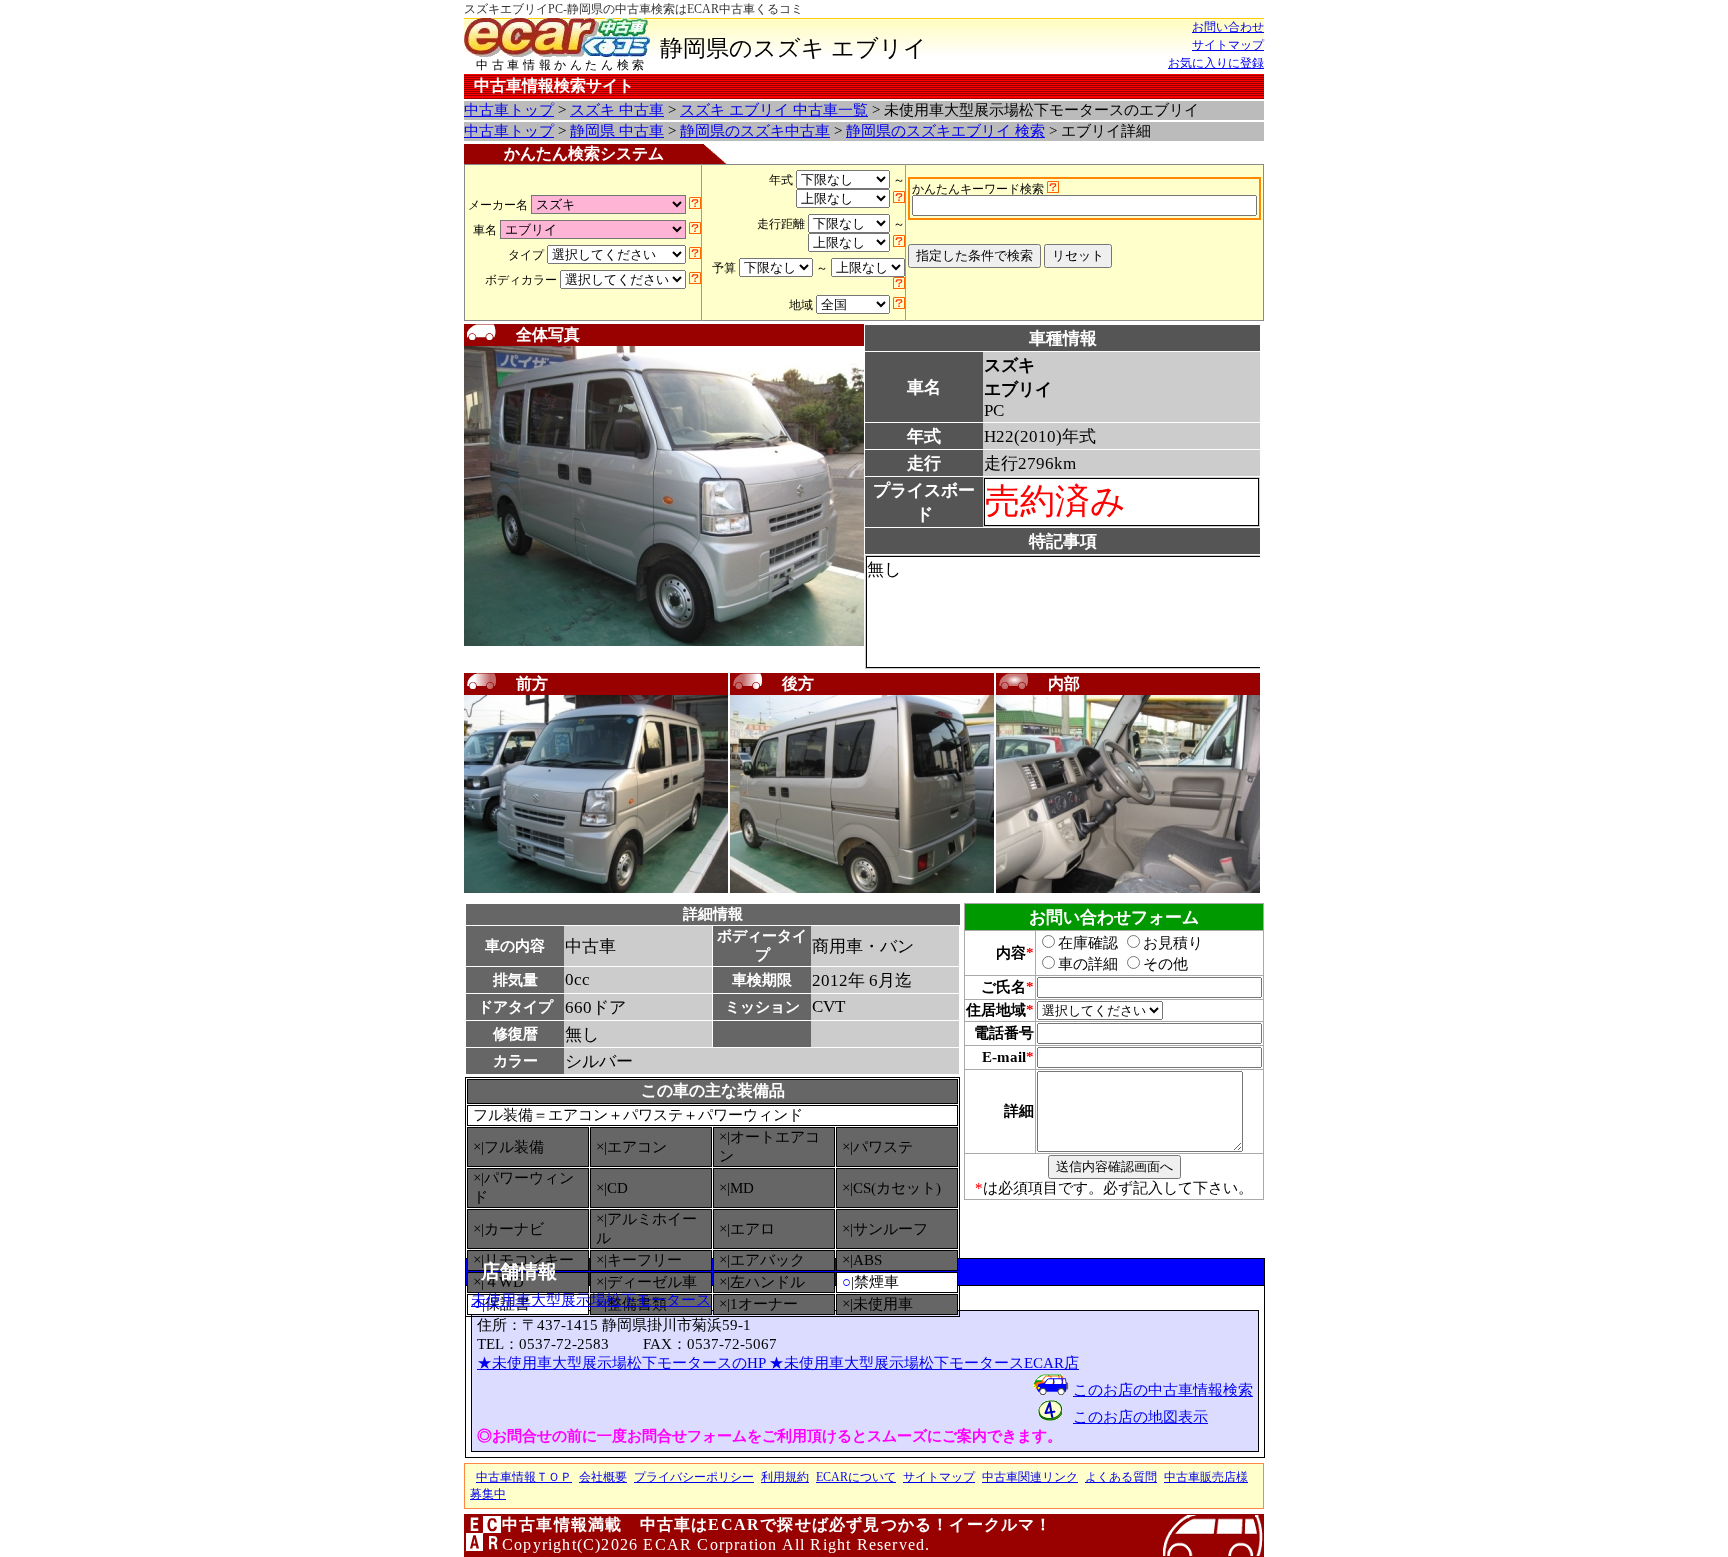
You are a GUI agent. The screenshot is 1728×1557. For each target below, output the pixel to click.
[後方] (862, 889)
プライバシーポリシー (694, 1477)
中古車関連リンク (1030, 1477)
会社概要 (603, 1477)
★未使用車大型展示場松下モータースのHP (623, 1363)
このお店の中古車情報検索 (1163, 1390)
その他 (1165, 964)
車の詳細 (1088, 964)
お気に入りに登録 (1216, 63)
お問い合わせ (1228, 27)
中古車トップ (509, 110)
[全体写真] (664, 642)
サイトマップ (1228, 45)
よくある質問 (1121, 1477)
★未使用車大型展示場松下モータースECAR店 (924, 1363)
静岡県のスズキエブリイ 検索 (945, 131)
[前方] (596, 889)
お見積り (1173, 943)
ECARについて (856, 1477)
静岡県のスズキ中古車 (755, 131)
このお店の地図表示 (1140, 1417)
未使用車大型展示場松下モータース (591, 1300)
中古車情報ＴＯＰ (524, 1477)
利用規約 (785, 1477)
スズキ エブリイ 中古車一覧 (774, 110)
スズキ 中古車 (617, 110)
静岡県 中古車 (617, 131)
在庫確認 (1088, 943)
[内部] (1128, 889)
